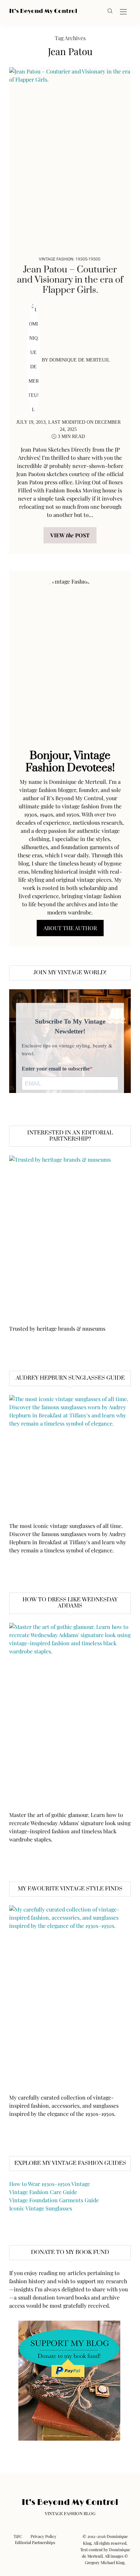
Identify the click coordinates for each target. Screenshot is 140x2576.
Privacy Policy (43, 2536)
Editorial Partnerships (35, 2542)
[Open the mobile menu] (123, 12)
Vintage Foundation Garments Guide (54, 2200)
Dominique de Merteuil (80, 360)
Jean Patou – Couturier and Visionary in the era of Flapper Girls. (70, 280)
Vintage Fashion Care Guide (43, 2192)
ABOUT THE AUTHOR (70, 928)
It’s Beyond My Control (43, 11)
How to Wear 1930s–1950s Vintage (50, 2184)
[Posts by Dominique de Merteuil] (34, 360)
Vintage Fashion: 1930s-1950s (69, 259)
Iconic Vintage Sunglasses (41, 2208)
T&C (18, 2536)
